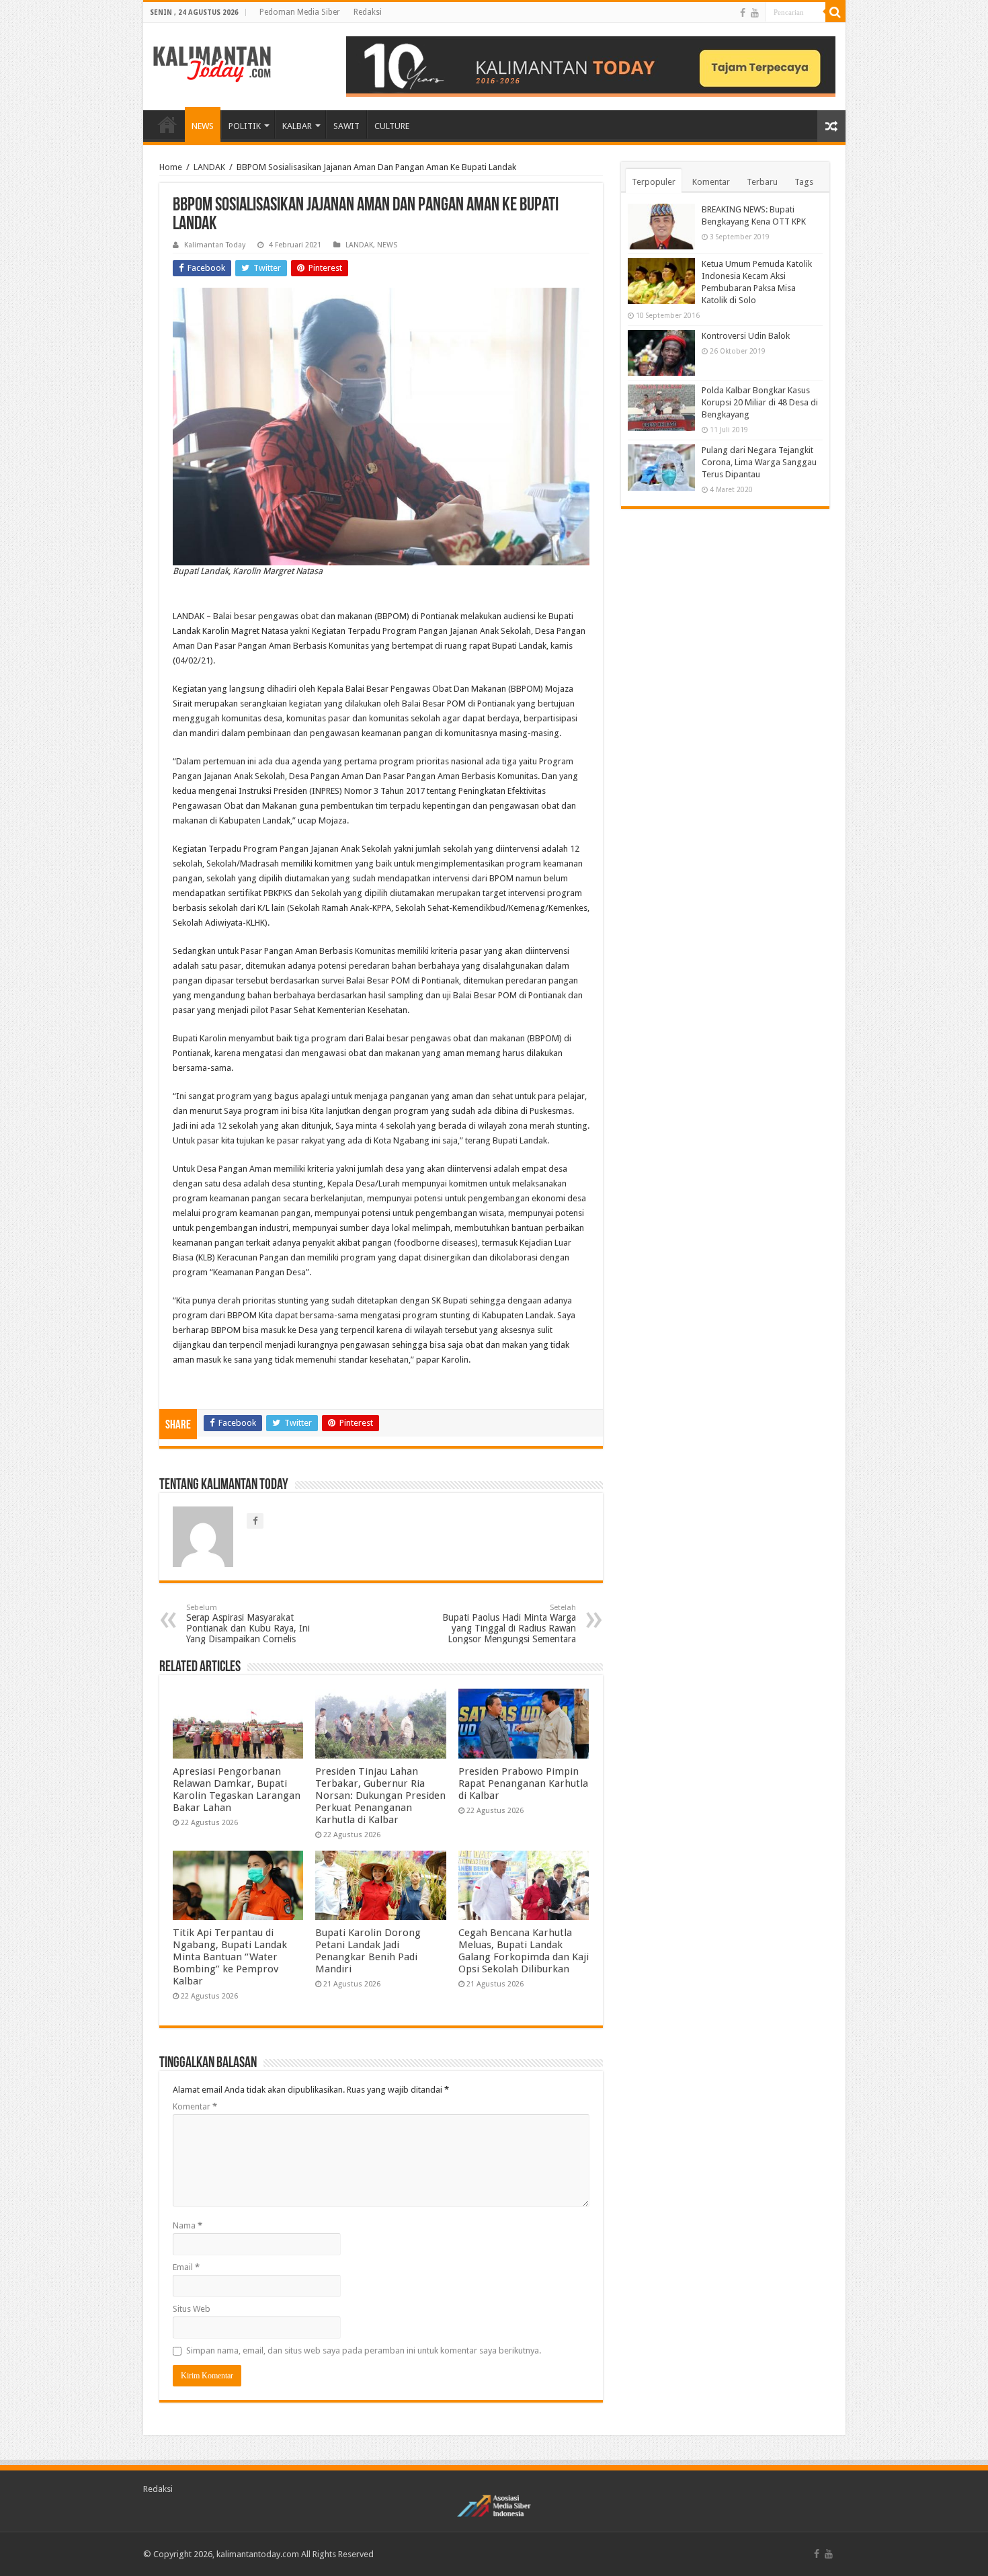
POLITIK (245, 126)
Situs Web (192, 2309)
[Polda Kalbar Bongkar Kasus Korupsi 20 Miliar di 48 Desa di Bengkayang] (661, 407)
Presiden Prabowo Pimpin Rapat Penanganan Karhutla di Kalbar (523, 1783)
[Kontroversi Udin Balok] (661, 353)
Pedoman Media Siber (300, 12)
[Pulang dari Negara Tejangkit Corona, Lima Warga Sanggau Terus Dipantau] (661, 467)
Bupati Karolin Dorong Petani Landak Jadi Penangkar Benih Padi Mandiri (368, 1951)
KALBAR (297, 126)
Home (171, 167)
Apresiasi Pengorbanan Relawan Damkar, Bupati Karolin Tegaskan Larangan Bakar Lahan (237, 1789)
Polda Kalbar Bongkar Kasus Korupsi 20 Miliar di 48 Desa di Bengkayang (760, 402)
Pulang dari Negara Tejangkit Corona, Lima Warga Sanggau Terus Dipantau (759, 462)
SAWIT (346, 126)
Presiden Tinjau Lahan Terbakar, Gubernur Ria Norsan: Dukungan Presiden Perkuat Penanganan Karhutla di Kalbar (380, 1796)
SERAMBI (167, 124)
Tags (804, 182)
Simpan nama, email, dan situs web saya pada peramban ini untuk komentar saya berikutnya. (364, 2350)
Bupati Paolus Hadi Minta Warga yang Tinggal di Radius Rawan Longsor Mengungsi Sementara (509, 1624)
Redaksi (368, 12)
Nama (188, 2225)
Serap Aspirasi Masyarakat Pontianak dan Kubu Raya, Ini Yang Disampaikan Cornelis (248, 1624)
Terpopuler (654, 182)
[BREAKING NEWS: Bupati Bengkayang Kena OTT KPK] (661, 227)
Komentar (195, 2106)
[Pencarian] (835, 12)
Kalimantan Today (215, 245)
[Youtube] (755, 13)
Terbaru (762, 182)
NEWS (203, 126)
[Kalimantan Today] (212, 63)
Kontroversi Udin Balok (746, 336)
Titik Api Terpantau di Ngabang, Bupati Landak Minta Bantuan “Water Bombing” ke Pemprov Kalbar (230, 1957)
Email (186, 2267)
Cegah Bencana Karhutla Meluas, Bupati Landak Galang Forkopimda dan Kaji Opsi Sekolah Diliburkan (524, 1951)
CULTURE (392, 126)
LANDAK (209, 167)
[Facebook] (743, 13)
